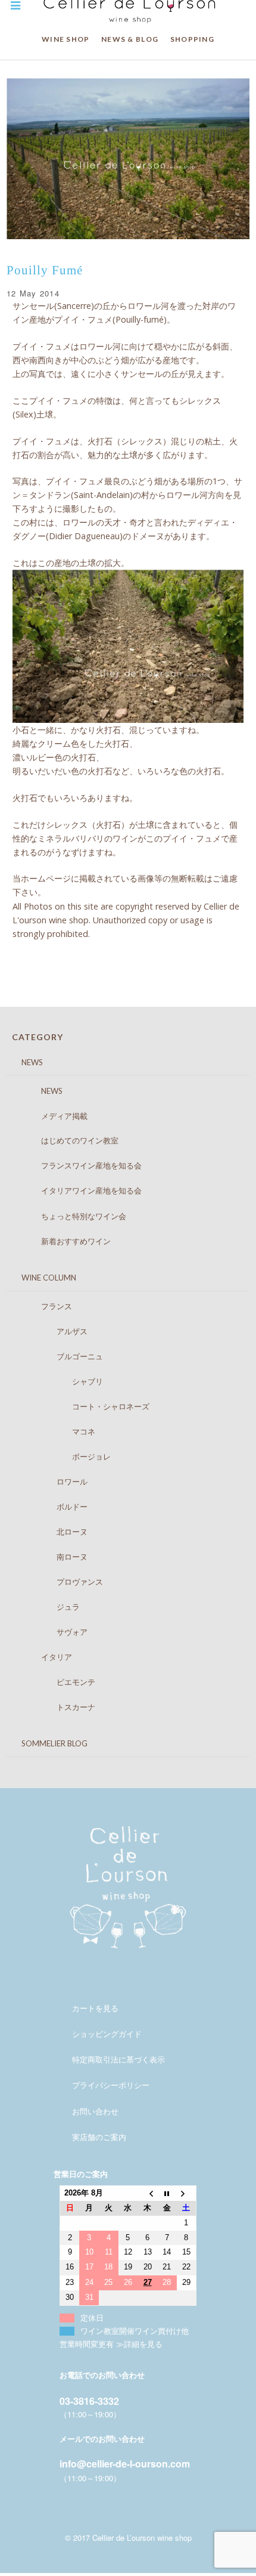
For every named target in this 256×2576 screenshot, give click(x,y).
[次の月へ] (187, 2193)
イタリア (45, 1657)
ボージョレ (64, 1456)
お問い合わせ (95, 2111)
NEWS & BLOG (130, 39)
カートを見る (95, 2008)
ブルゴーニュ (60, 1356)
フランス (45, 1306)
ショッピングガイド (107, 2034)
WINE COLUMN (41, 1278)
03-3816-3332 (89, 2401)
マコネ (57, 1431)
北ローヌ (53, 1532)
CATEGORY (38, 1037)
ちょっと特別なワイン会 (72, 1216)
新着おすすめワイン (64, 1241)
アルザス (53, 1331)
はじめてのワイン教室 (68, 1140)
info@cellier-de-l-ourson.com (125, 2464)
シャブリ (60, 1381)
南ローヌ (53, 1557)
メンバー (88, 1982)
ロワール (53, 1482)
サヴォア (53, 1632)
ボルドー (53, 1507)
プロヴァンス (60, 1582)
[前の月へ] (147, 2193)
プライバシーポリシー (111, 2085)
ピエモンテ (57, 1682)
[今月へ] (167, 2193)
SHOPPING (192, 39)
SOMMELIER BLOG (47, 1743)
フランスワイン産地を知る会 (80, 1165)
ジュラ (49, 1607)
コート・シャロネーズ (84, 1406)
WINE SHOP (66, 39)
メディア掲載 (53, 1116)
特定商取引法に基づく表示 (118, 2059)
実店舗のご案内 (99, 2137)
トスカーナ (57, 1707)
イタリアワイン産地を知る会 (80, 1190)
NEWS (24, 1062)
